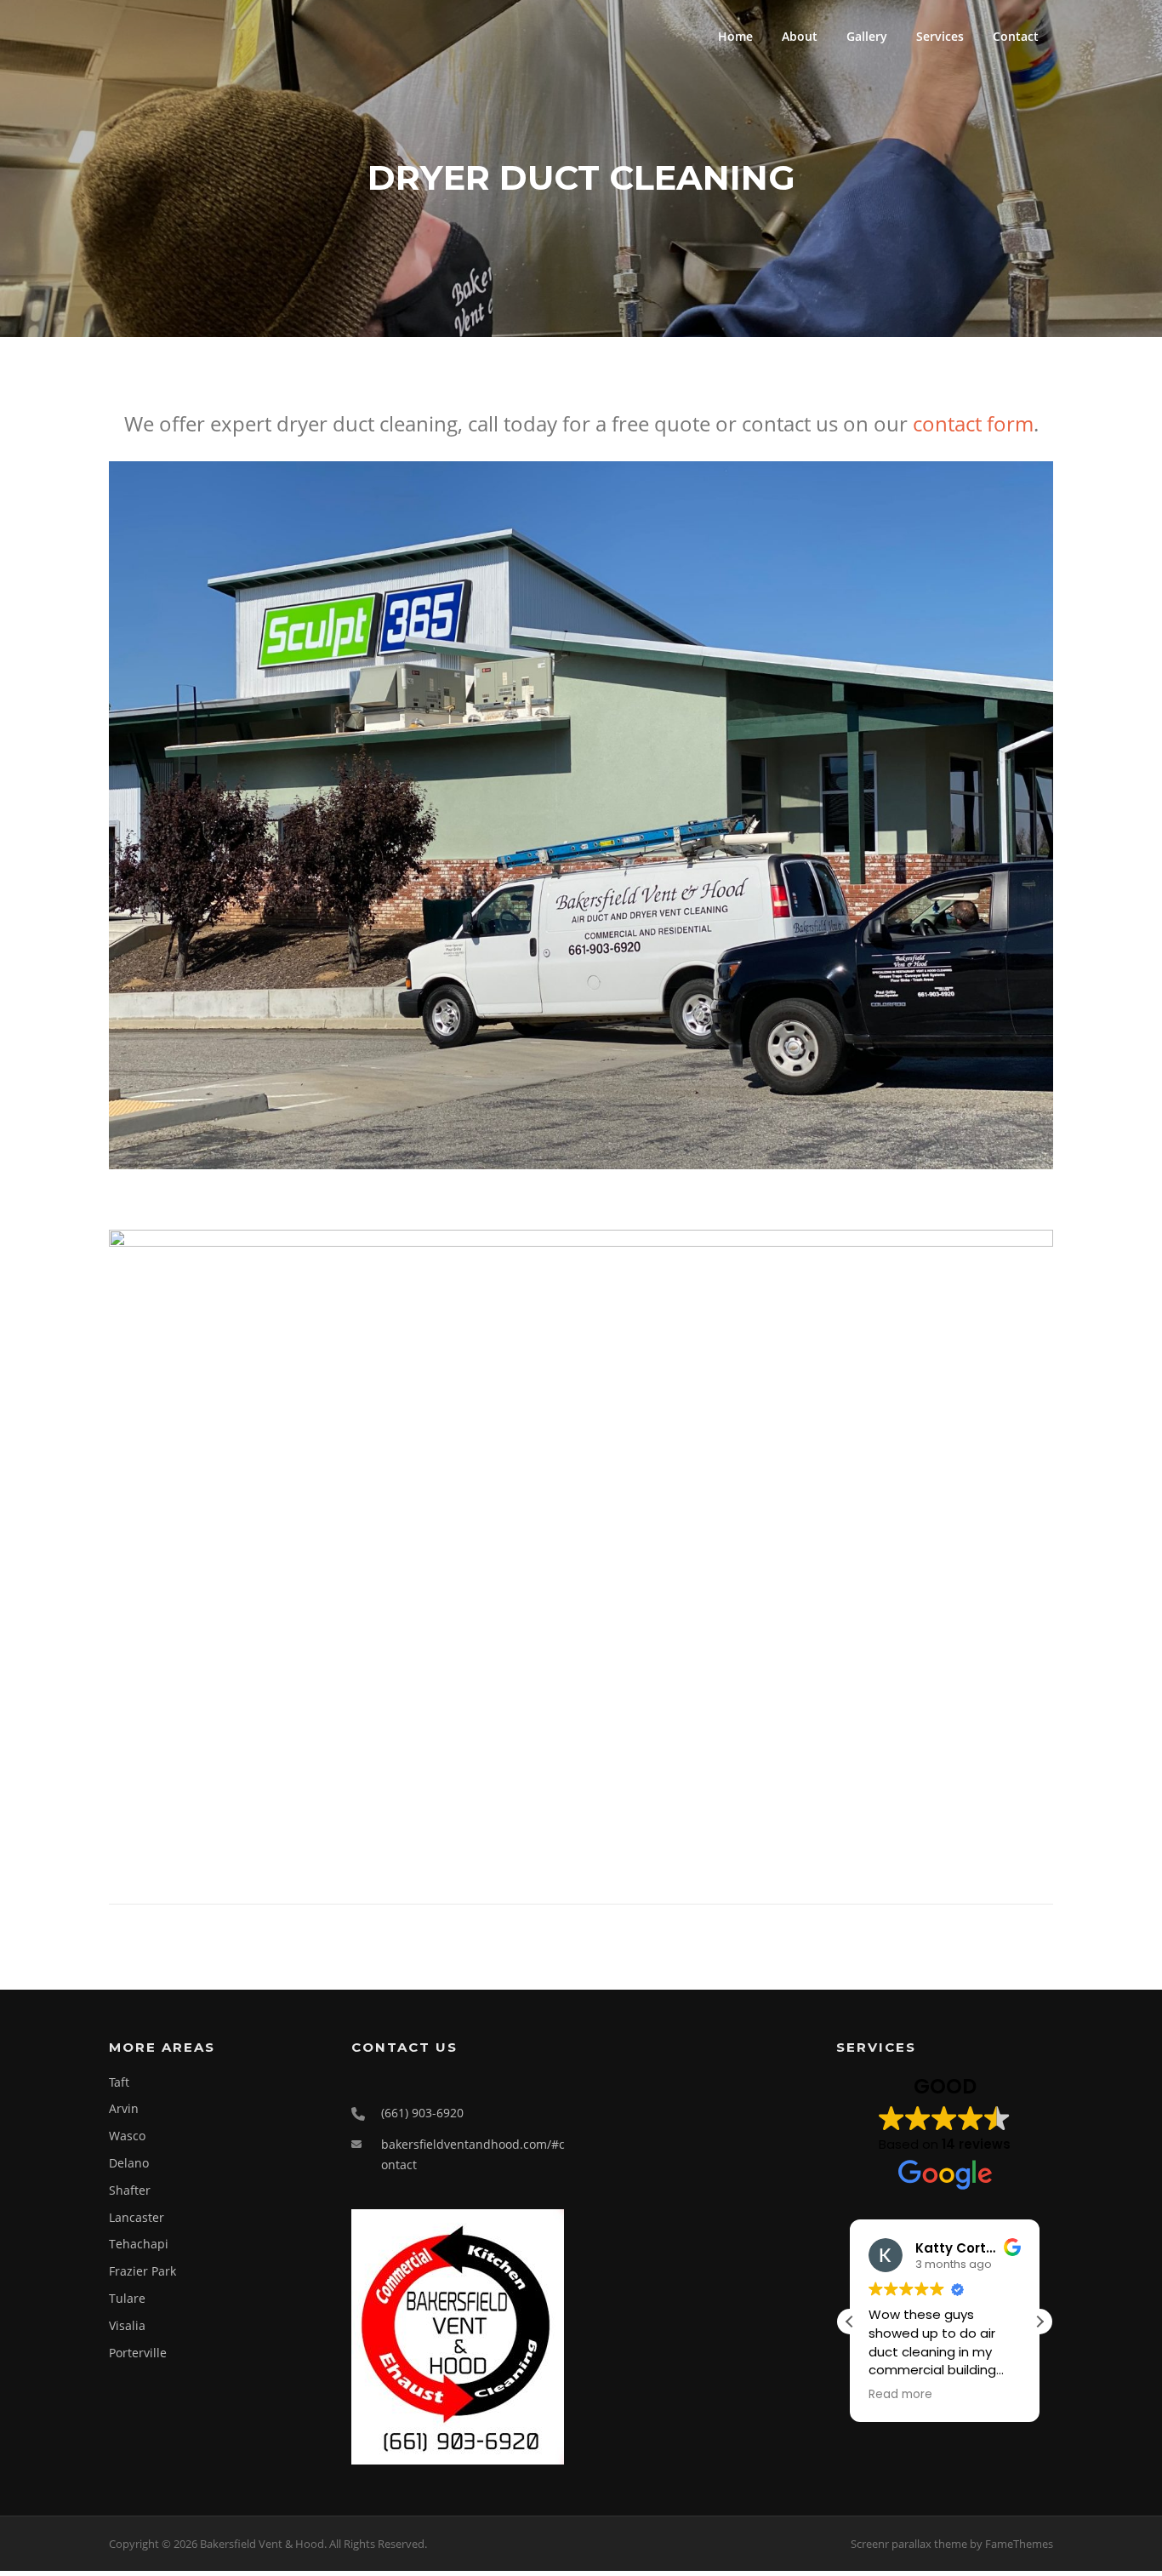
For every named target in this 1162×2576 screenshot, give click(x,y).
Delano (129, 2163)
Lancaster (137, 2217)
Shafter (130, 2190)
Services (940, 36)
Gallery (867, 36)
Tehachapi (139, 2244)
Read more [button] (900, 2395)
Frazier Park (142, 2271)
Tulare (127, 2298)
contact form (973, 423)
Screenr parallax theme (909, 2544)
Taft (119, 2082)
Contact (1016, 36)
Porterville (138, 2353)
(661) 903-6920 (422, 2113)
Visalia (127, 2325)
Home (735, 36)
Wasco (127, 2136)
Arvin (124, 2108)
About (800, 36)
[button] (1040, 2322)
